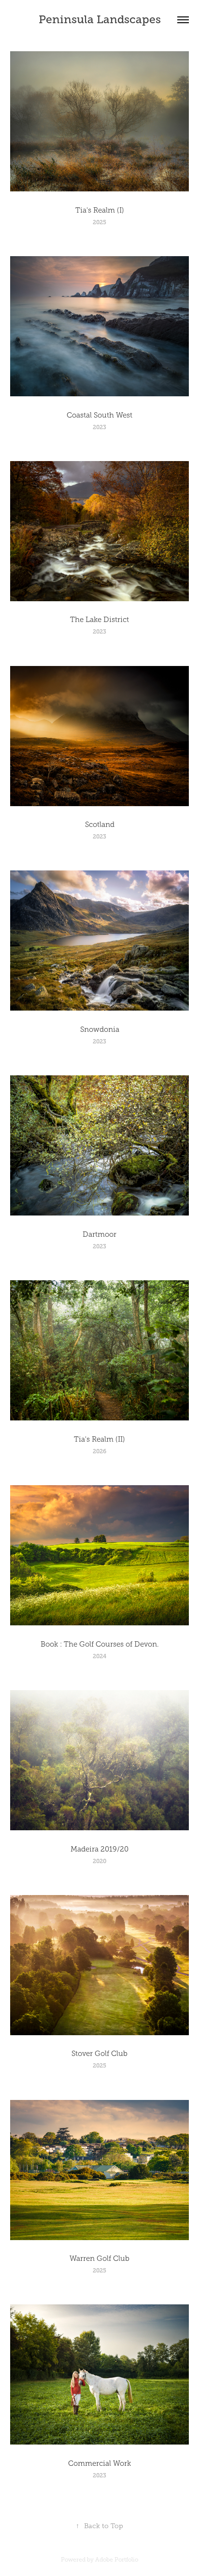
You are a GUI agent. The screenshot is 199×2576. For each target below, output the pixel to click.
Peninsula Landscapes (100, 19)
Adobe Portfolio (117, 2560)
